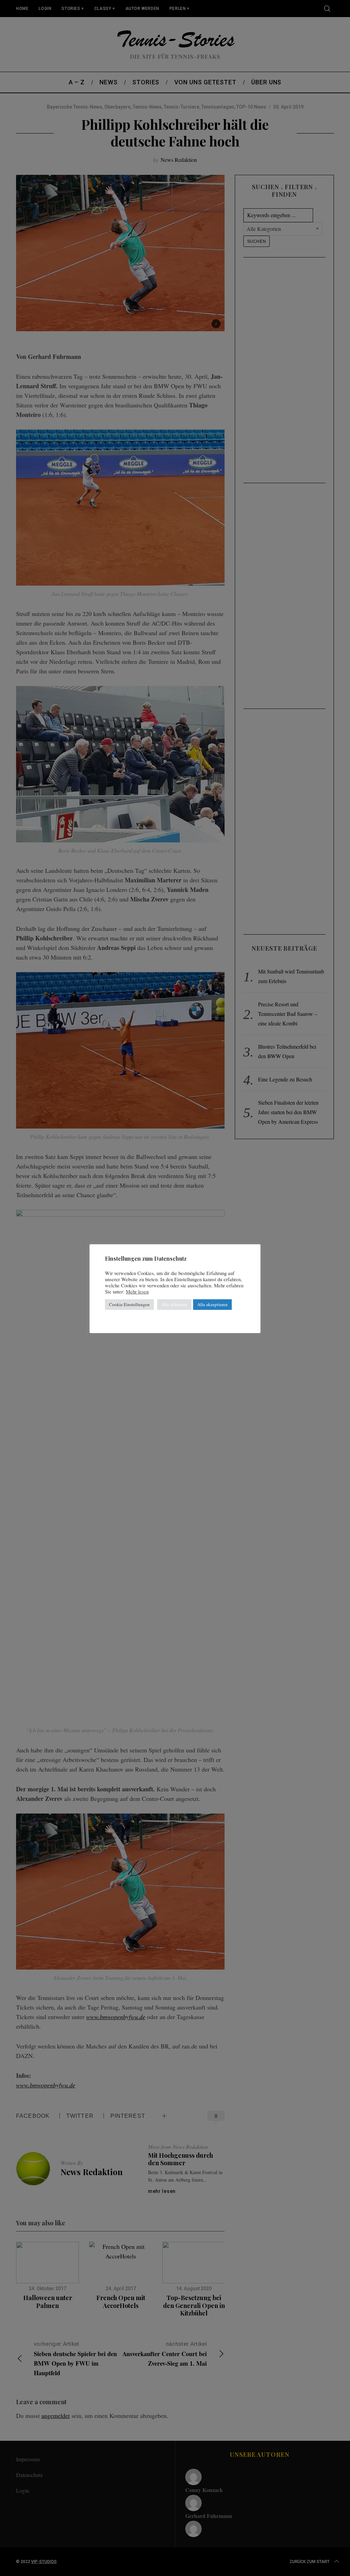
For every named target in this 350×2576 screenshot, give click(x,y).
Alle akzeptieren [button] (212, 1304)
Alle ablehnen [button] (174, 1304)
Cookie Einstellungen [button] (129, 1304)
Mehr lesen (137, 1292)
